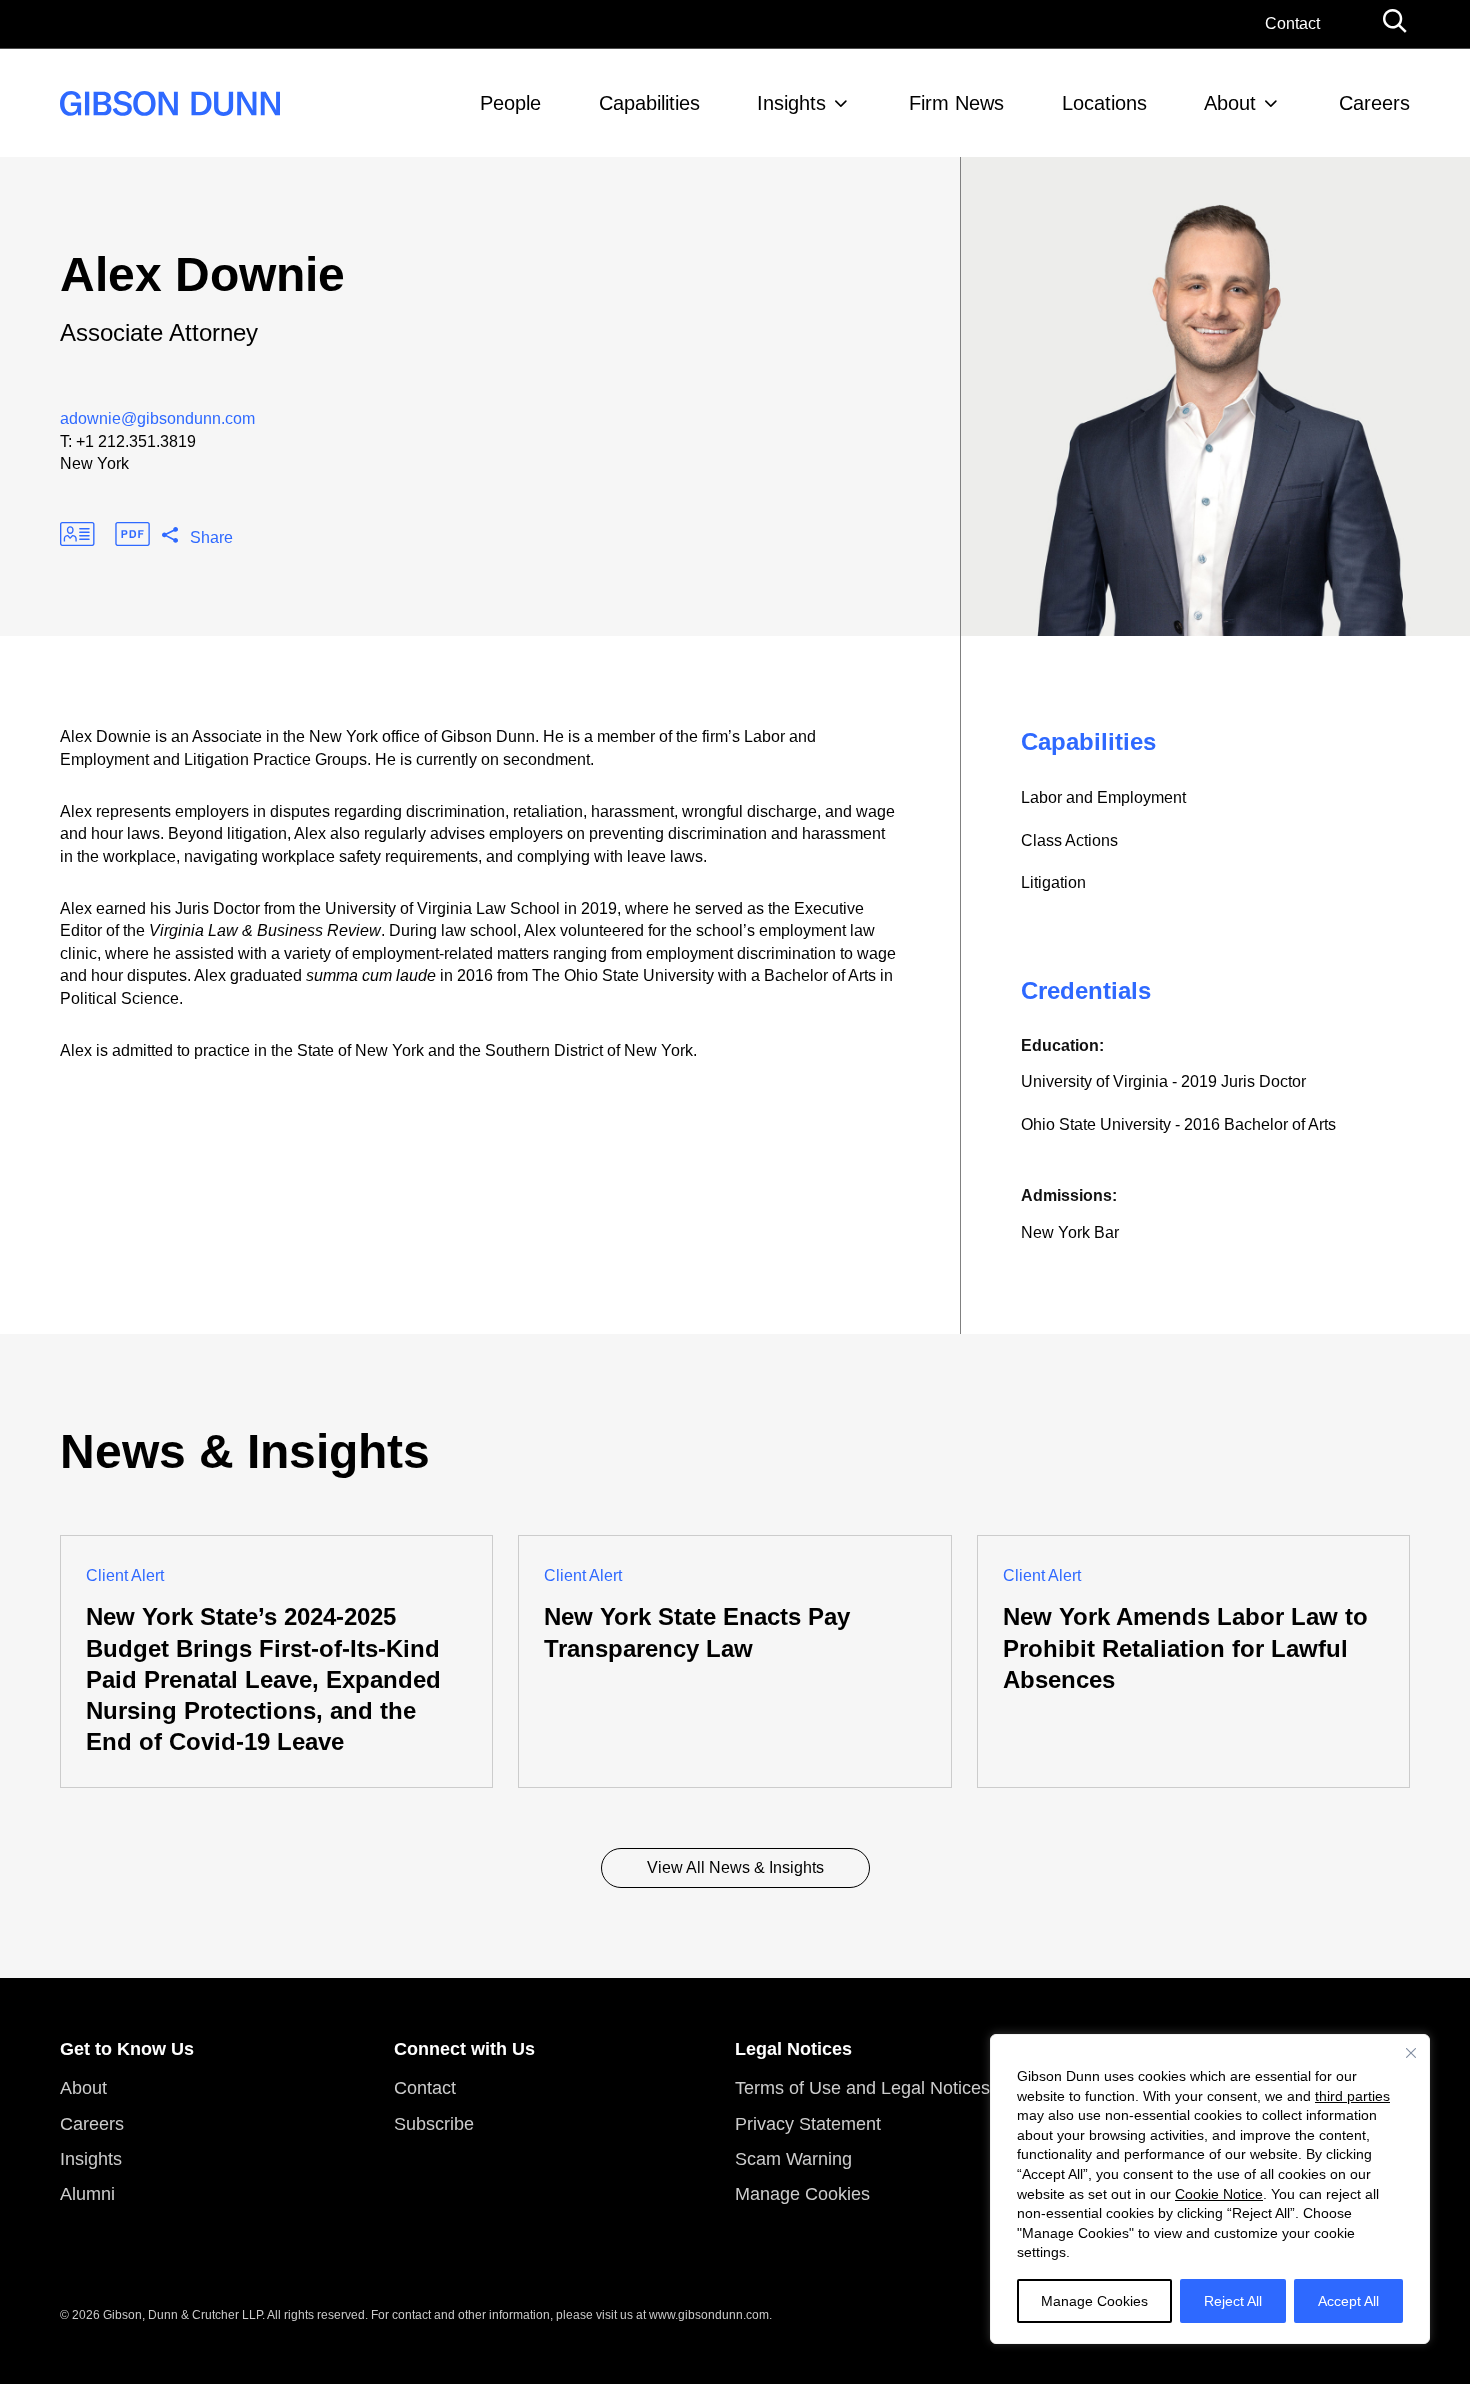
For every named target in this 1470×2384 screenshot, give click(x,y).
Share (211, 537)
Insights (791, 103)
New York (94, 463)
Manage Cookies (1094, 2301)
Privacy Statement (808, 2124)
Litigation (1053, 882)
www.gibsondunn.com (709, 2315)
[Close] (1411, 2053)
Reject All (1233, 2301)
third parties (1352, 2096)
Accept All (1348, 2301)
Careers (1374, 103)
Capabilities (649, 103)
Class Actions (1069, 840)
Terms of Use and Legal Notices (862, 2088)
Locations (1104, 103)
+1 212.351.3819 (136, 441)
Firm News (956, 103)
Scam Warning (793, 2159)
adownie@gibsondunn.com (157, 418)
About (1230, 103)
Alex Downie (202, 274)
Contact (1292, 23)
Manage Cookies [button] (802, 2194)
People (510, 103)
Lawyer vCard (77, 534)
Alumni (87, 2194)
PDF (132, 534)
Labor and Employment (1103, 797)
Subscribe (434, 2124)
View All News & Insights (735, 1867)
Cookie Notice (1219, 2194)
